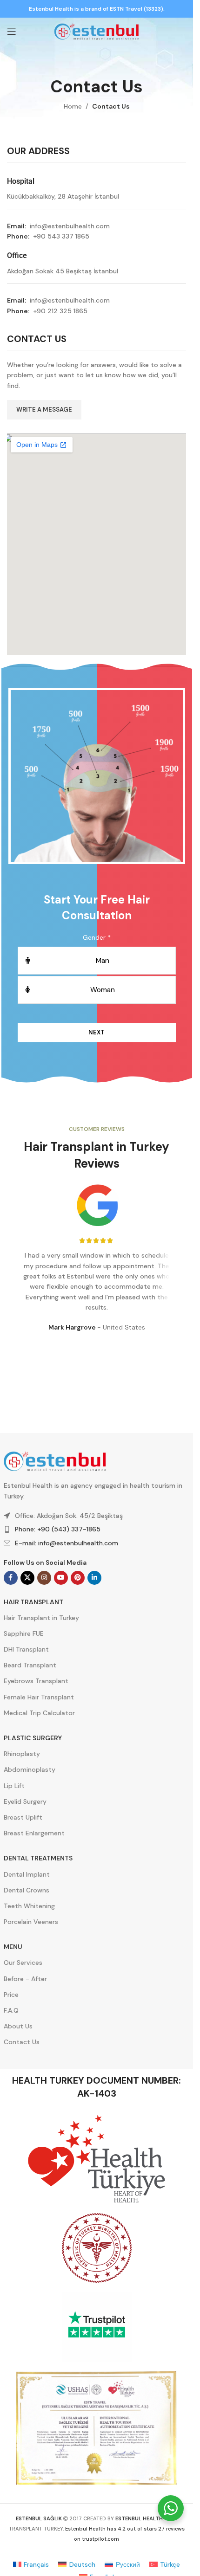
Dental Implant (27, 1874)
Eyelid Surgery (25, 1801)
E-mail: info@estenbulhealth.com (67, 1543)
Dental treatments (38, 1858)
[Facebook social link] (11, 1578)
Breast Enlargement (34, 1833)
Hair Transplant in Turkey (41, 1618)
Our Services (23, 1963)
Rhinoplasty (22, 1754)
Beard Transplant (30, 1665)
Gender (97, 937)
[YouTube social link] (61, 1578)
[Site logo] (97, 31)
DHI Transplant (26, 1649)
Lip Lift (14, 1786)
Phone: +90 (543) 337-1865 (58, 1529)
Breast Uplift (23, 1817)
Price (11, 1995)
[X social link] (27, 1578)
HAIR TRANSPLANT (33, 1602)
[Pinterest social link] (78, 1578)
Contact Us (22, 2042)
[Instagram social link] (44, 1578)
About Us (18, 2026)
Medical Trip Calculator (39, 1713)
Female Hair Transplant (39, 1697)
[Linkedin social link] (94, 1578)
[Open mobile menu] (12, 32)
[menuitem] (31, 2564)
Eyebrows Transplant (36, 1681)
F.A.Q (11, 2010)
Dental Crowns (27, 1890)
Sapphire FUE (24, 1633)
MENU (13, 1947)
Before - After (25, 1979)
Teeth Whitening (29, 1906)
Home (73, 106)
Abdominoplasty (30, 1769)
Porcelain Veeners (31, 1922)
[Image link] (55, 1461)
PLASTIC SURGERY (33, 1738)
